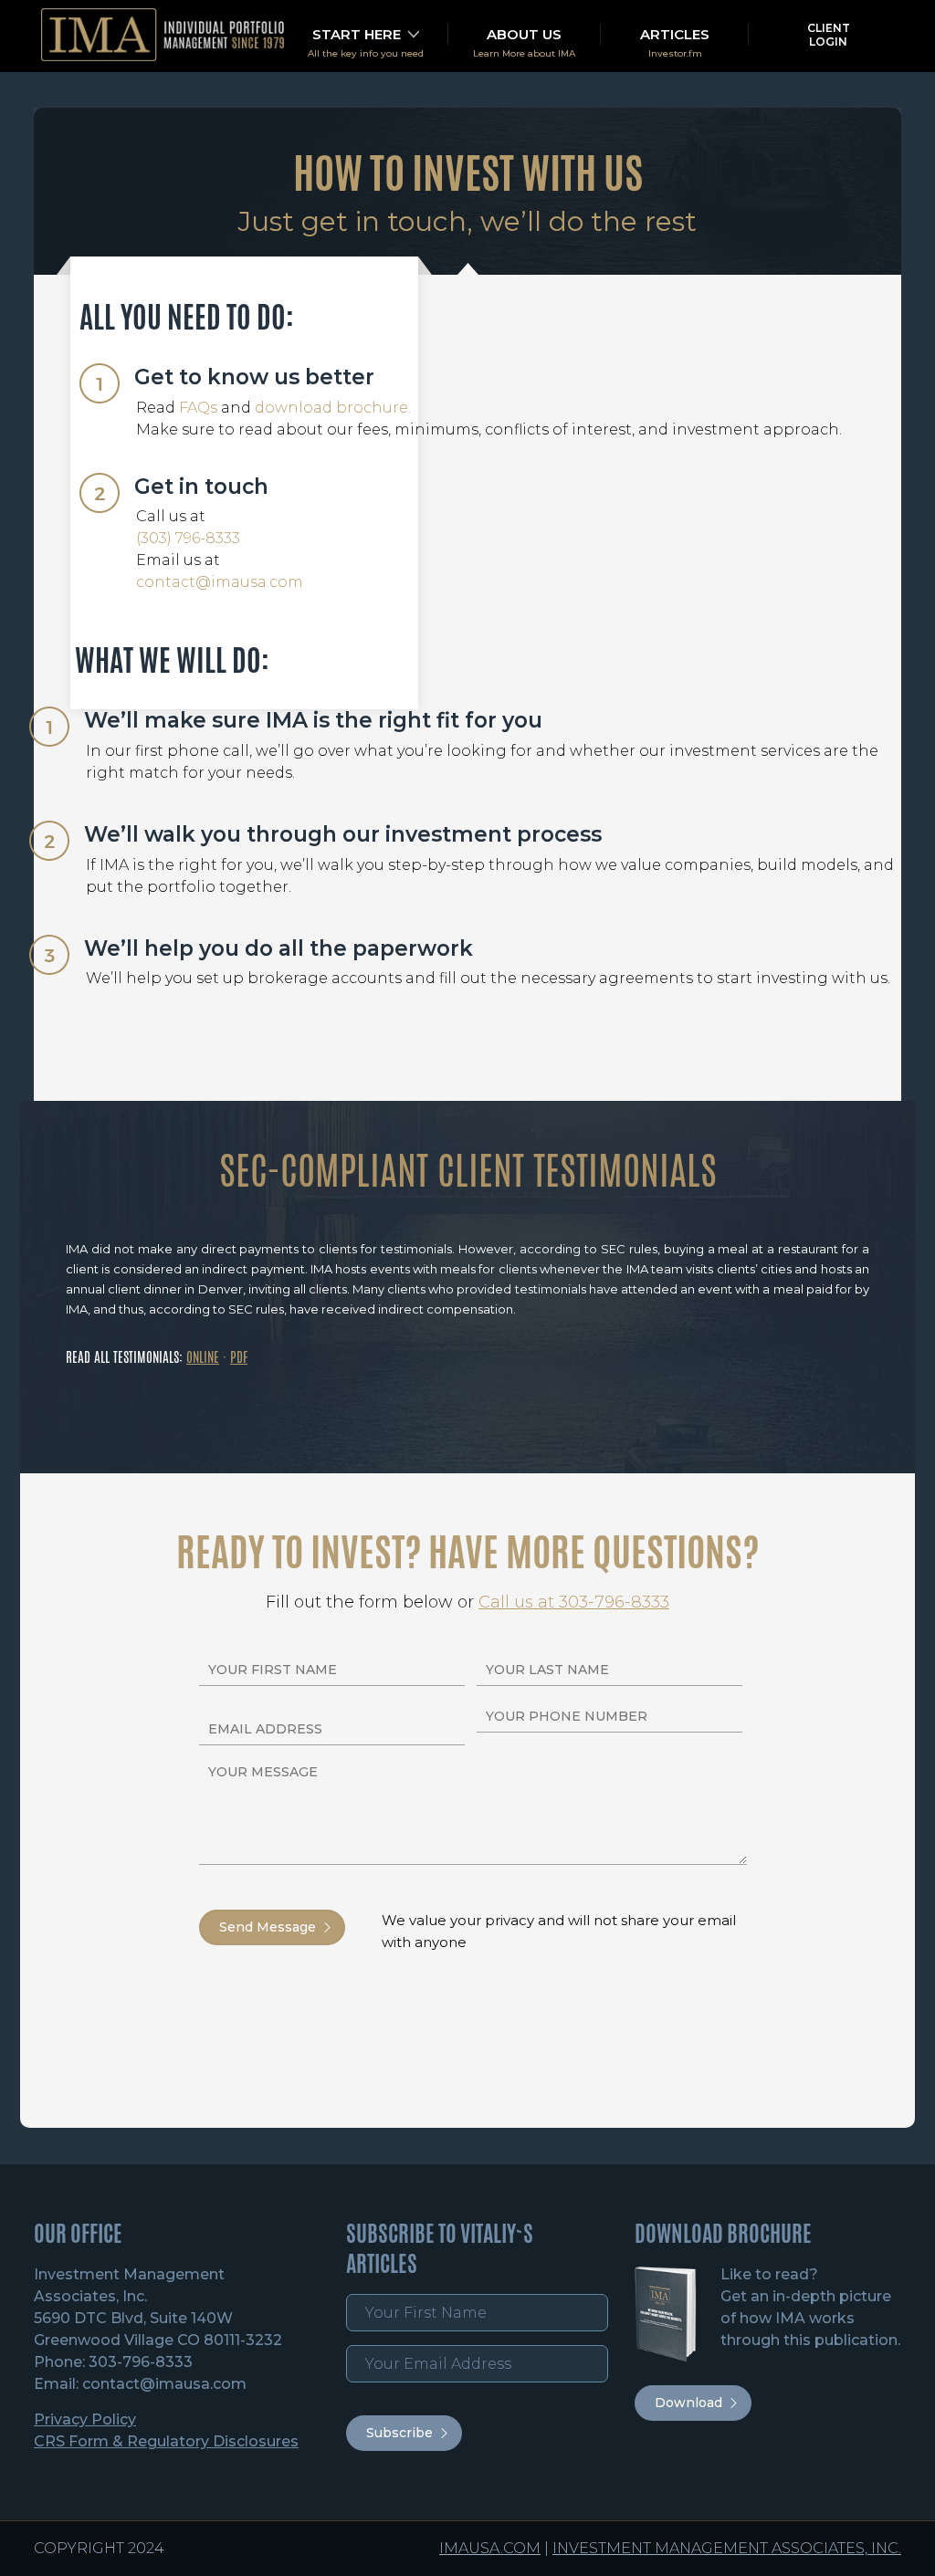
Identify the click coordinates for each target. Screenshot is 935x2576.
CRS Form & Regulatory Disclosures (166, 2441)
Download (688, 2403)
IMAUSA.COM (490, 2548)
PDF (239, 1357)
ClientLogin (829, 35)
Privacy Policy (85, 2419)
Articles (675, 34)
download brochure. (333, 408)
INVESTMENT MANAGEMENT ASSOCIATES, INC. (727, 2548)
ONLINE (203, 1357)
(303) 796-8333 (188, 538)
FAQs (198, 408)
